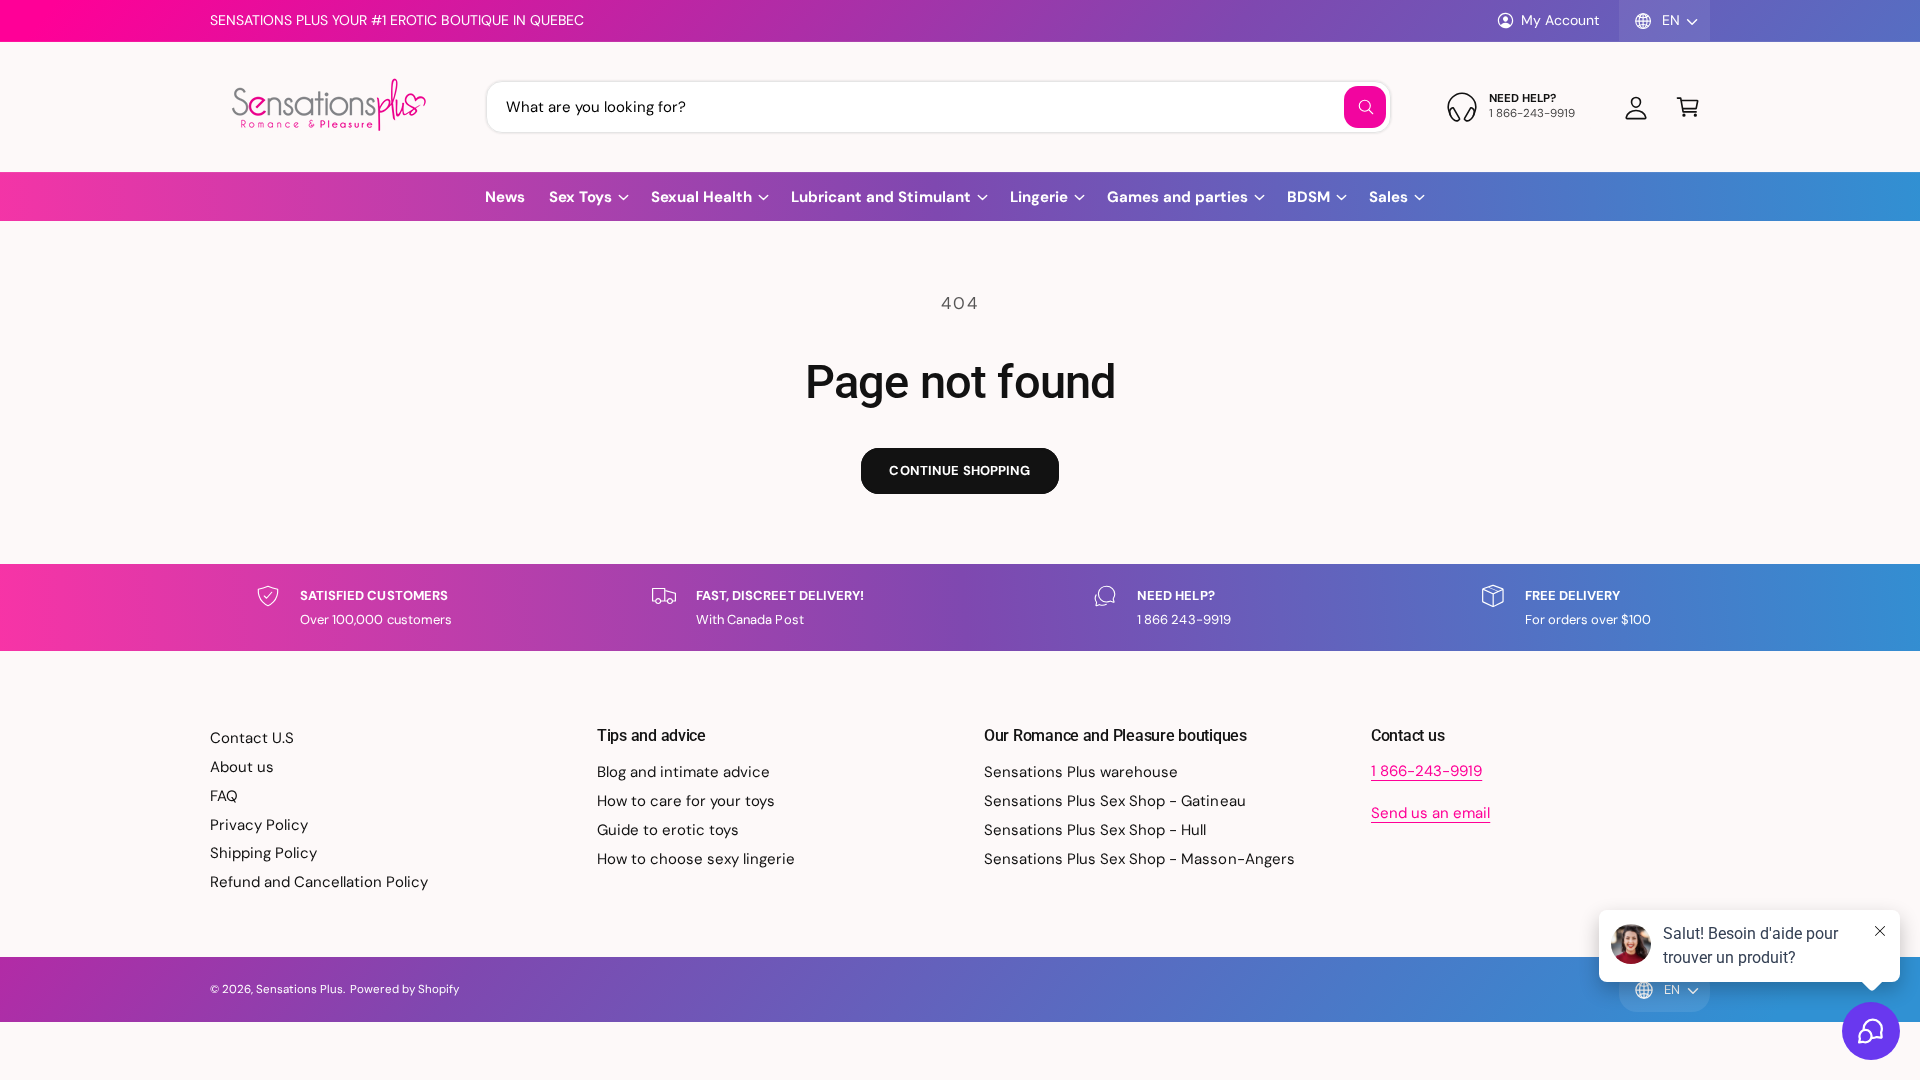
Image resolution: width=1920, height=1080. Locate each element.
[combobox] (938, 107)
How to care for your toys (686, 801)
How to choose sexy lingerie (696, 859)
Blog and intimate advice (683, 772)
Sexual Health (701, 197)
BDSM (1308, 197)
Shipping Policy (263, 853)
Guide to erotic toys (668, 830)
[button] (1688, 107)
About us (242, 767)
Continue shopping (959, 470)
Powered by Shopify (404, 989)
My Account (1560, 20)
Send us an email (1430, 813)
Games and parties (1177, 197)
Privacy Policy (259, 825)
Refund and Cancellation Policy (319, 882)
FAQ (224, 796)
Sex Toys (580, 197)
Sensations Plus (299, 989)
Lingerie (1039, 197)
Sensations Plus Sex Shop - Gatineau (1115, 801)
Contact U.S (252, 738)
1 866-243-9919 (1426, 771)
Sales (1388, 197)
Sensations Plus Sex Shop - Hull (1095, 830)
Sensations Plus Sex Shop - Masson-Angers (1139, 859)
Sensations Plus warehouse (1081, 772)
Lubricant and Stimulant (880, 197)
